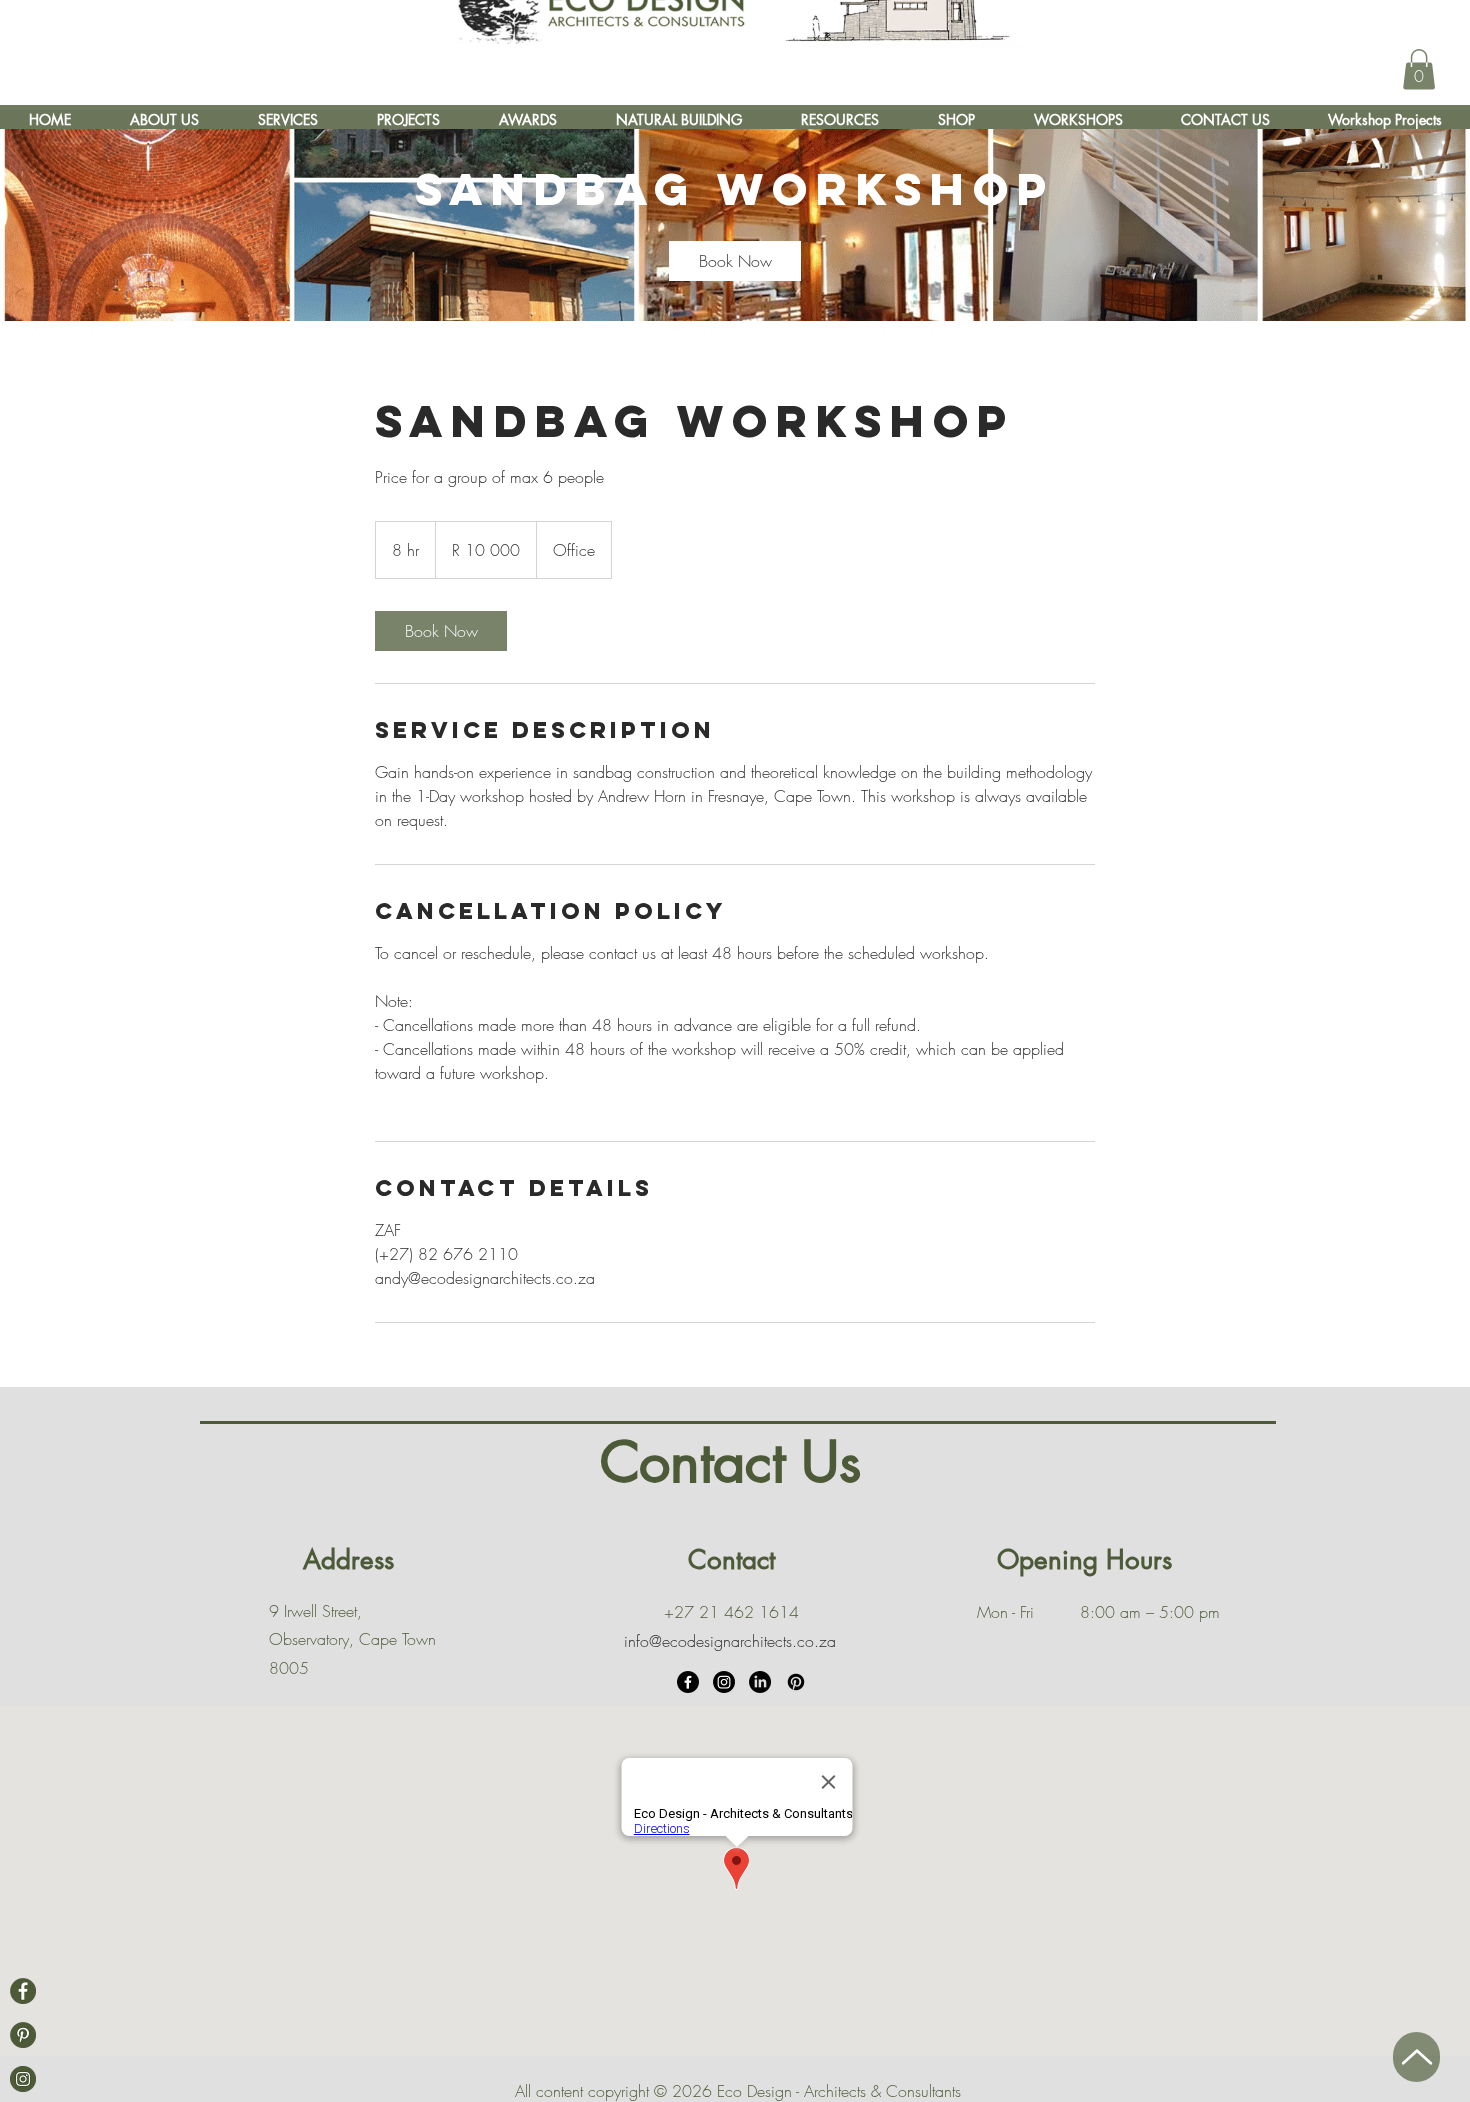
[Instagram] (724, 1682)
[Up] (1416, 2057)
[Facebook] (23, 1991)
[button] (1419, 69)
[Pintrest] (23, 2035)
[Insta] (23, 2079)
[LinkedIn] (760, 1682)
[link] (735, 261)
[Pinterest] (796, 1682)
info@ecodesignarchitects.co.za (730, 1641)
